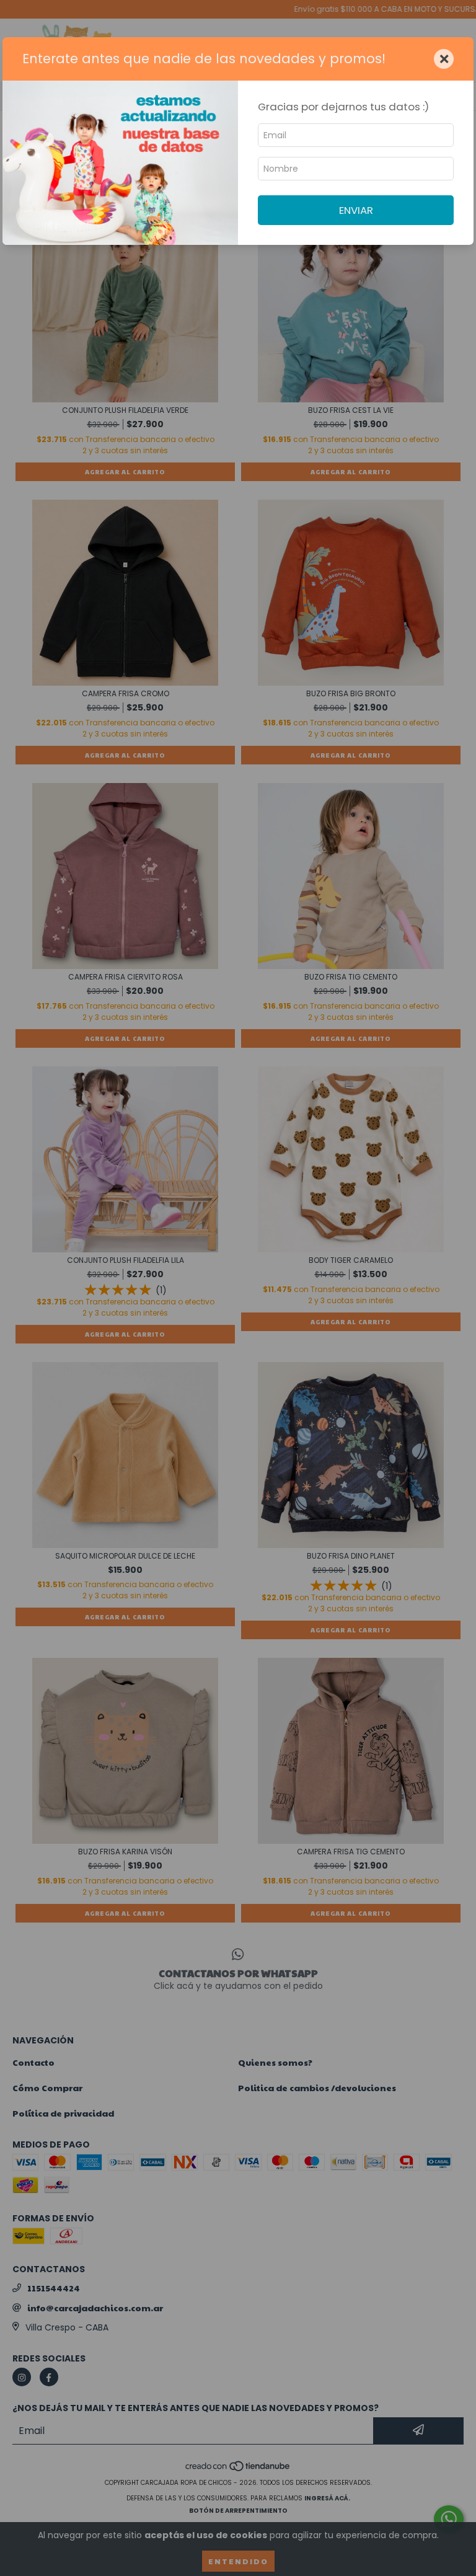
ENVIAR (356, 210)
